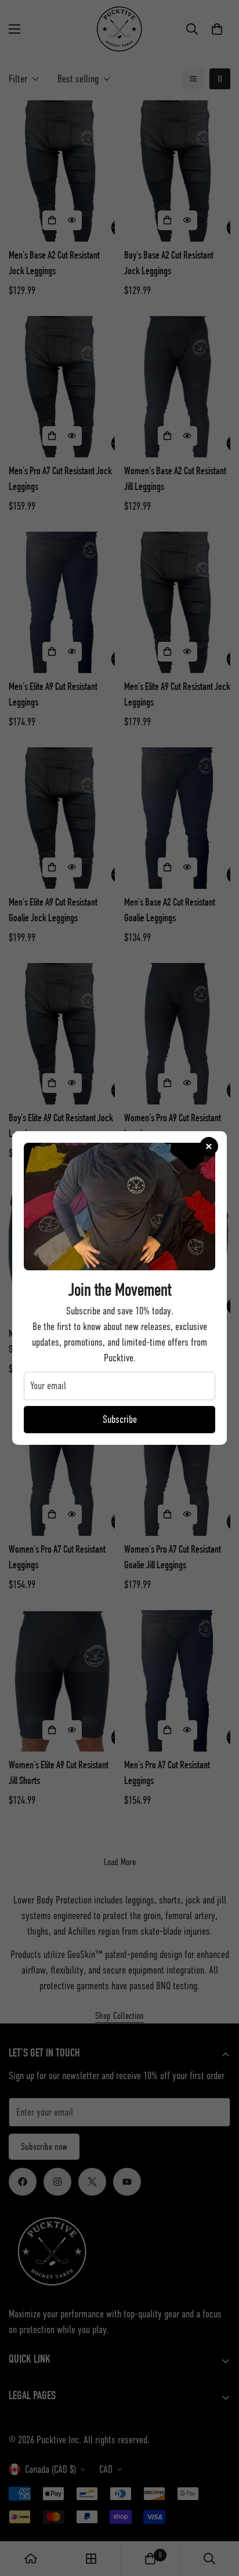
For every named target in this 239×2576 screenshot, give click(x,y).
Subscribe (120, 1419)
